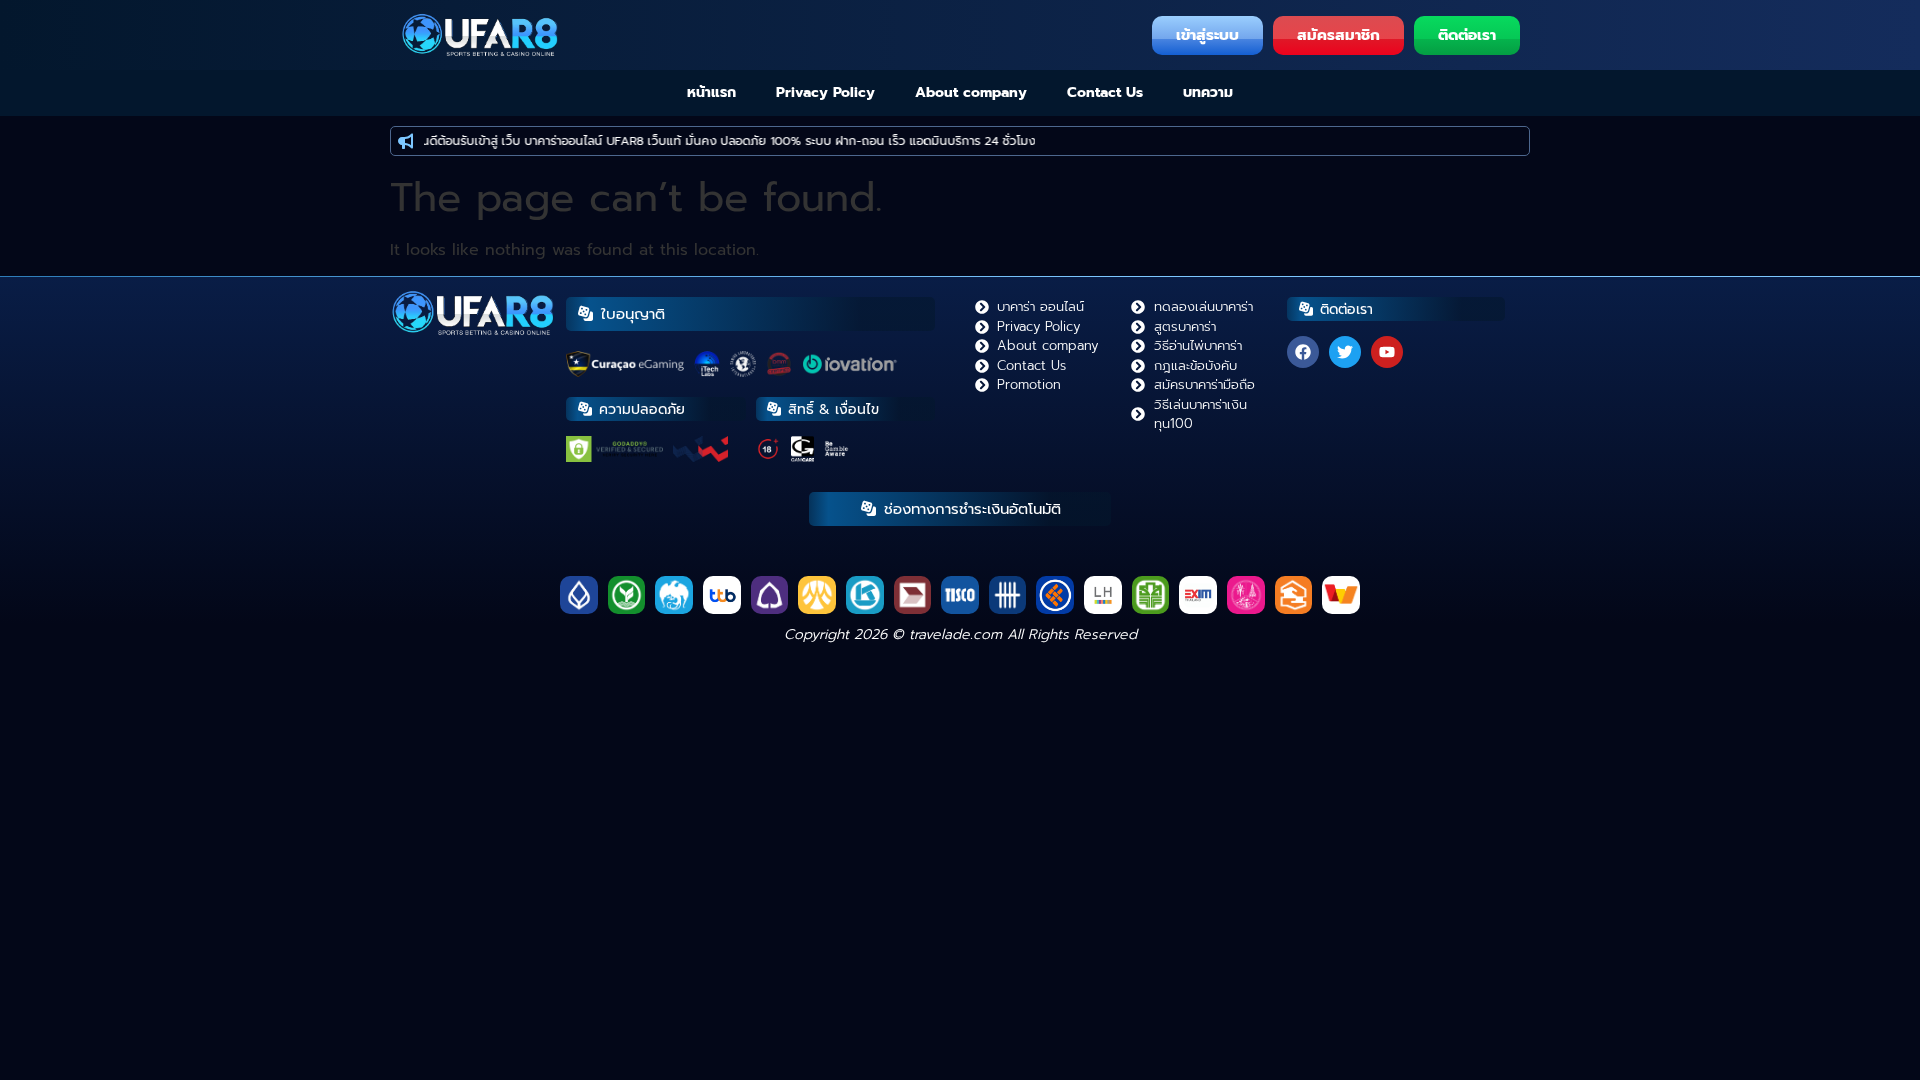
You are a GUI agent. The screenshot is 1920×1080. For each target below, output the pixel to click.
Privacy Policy (825, 92)
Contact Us (1105, 92)
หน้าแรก (711, 92)
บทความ (1208, 92)
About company (971, 92)
